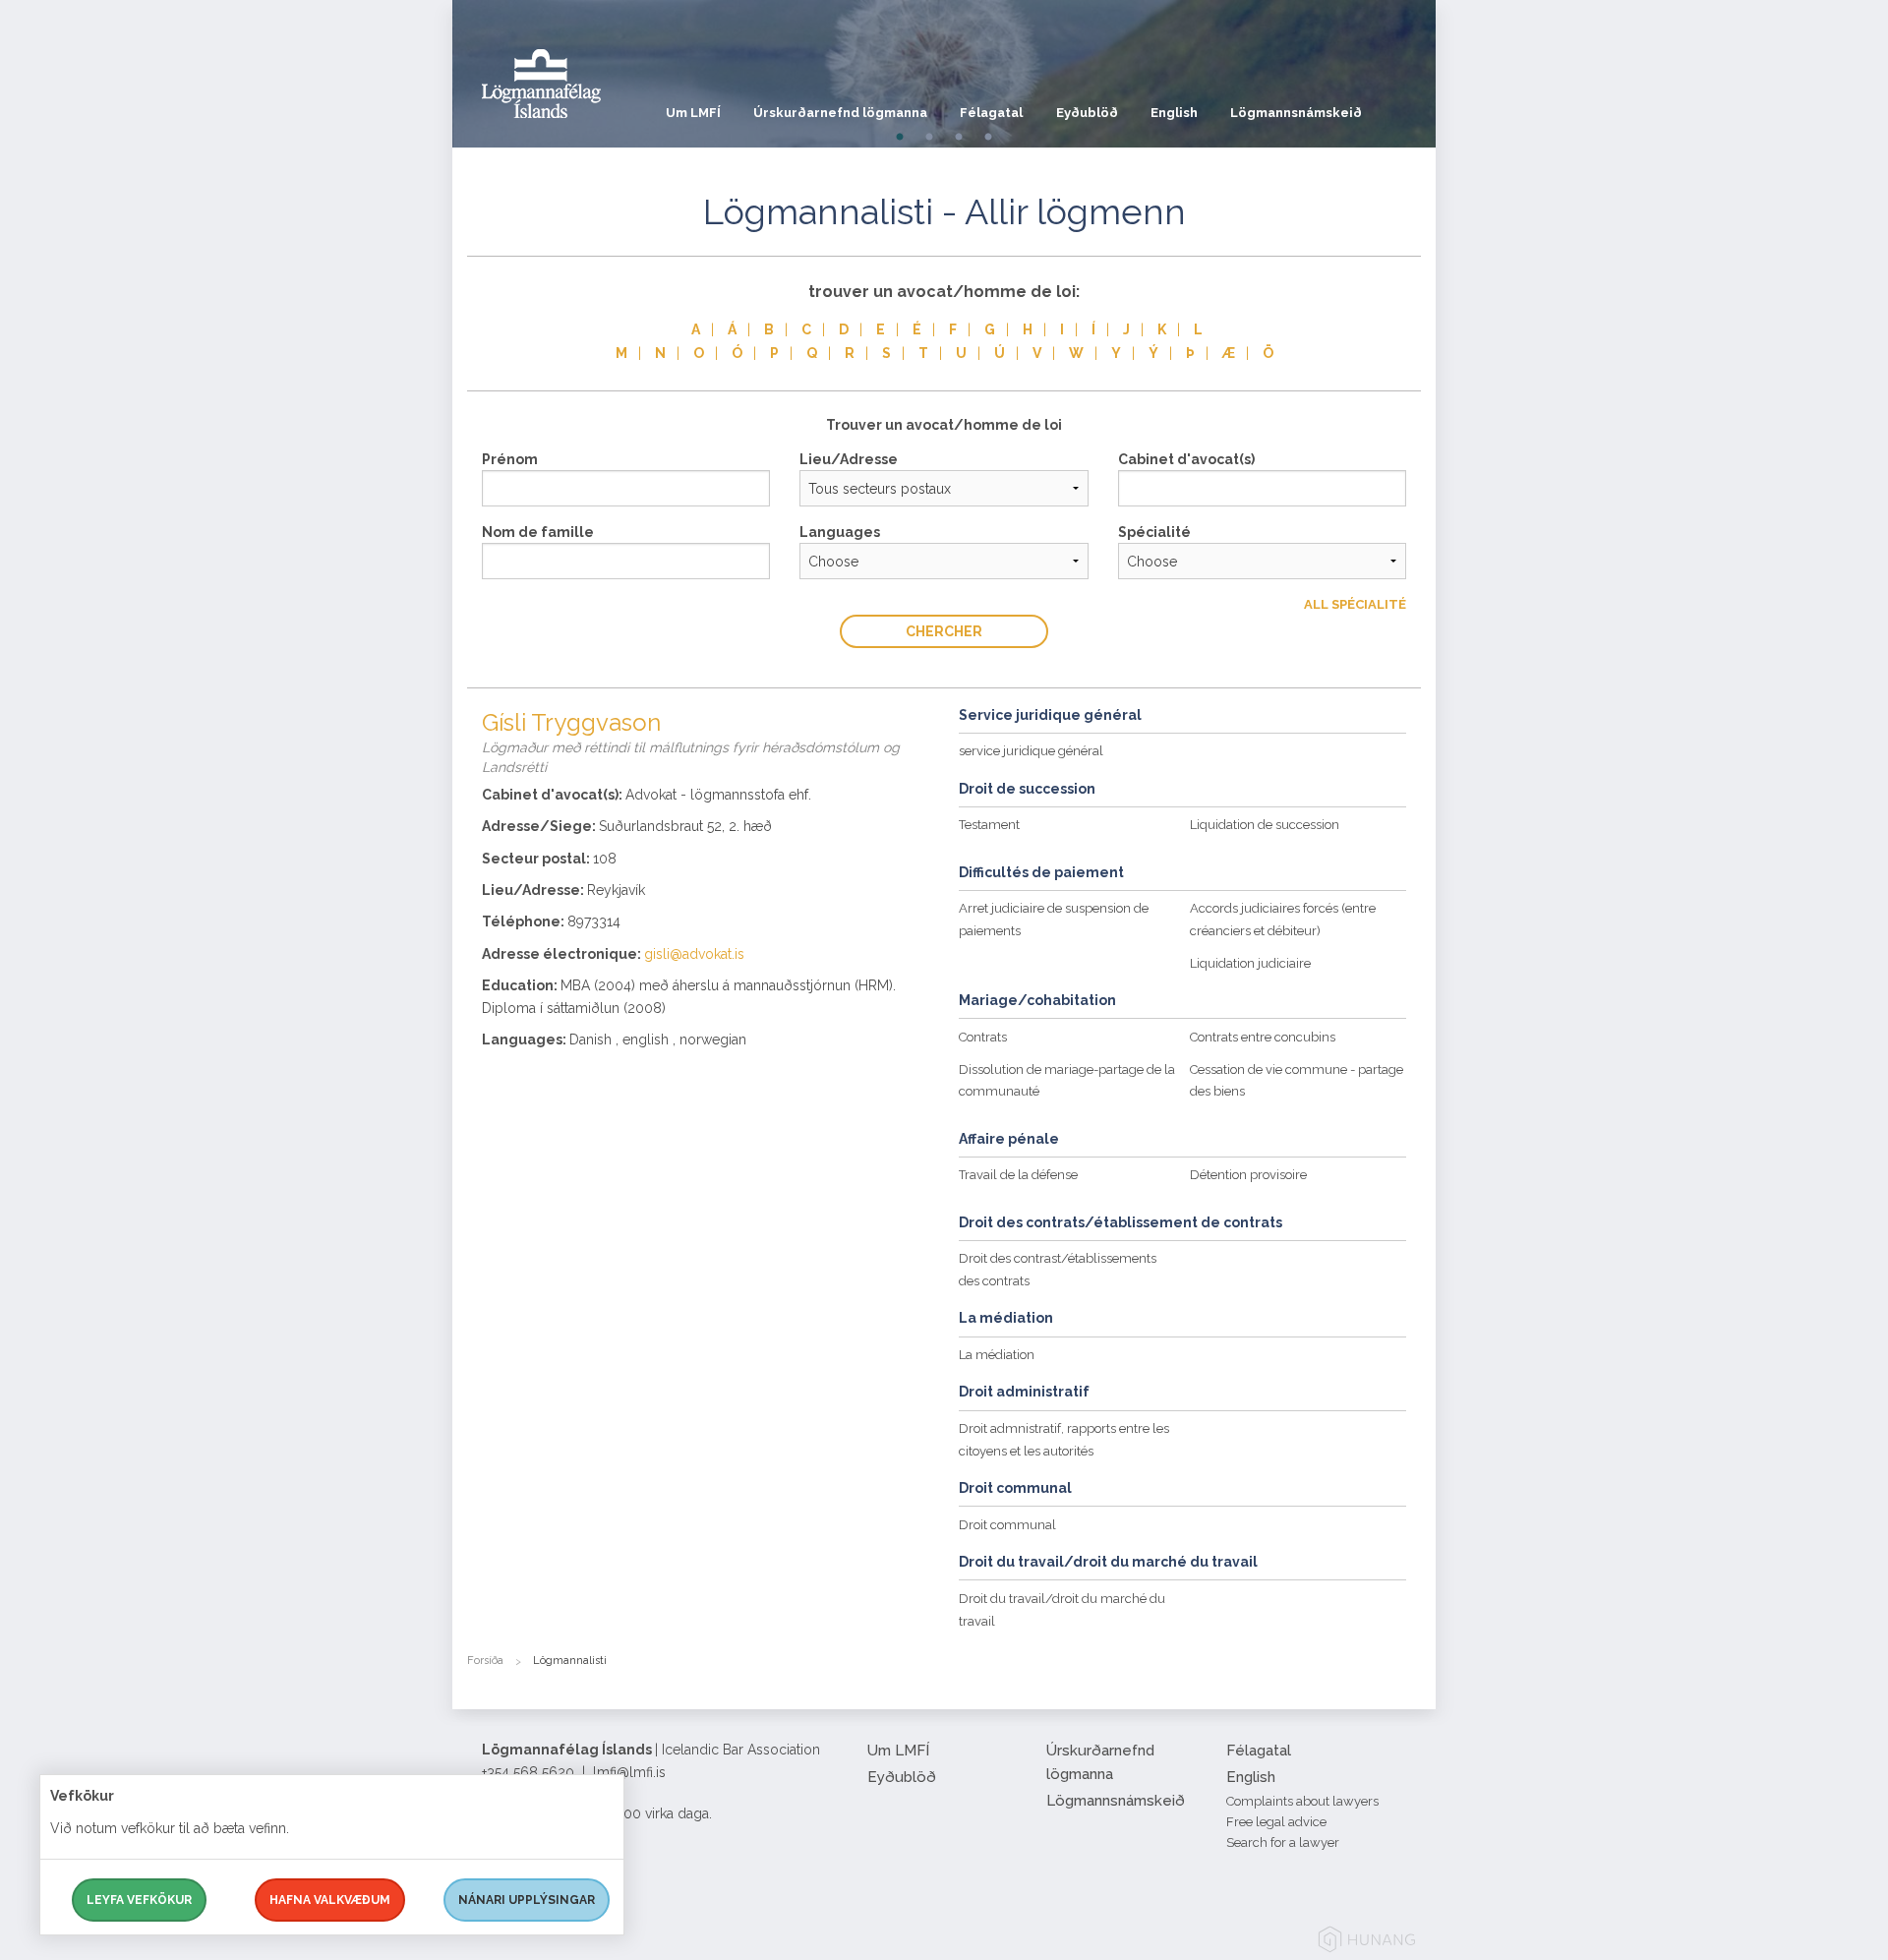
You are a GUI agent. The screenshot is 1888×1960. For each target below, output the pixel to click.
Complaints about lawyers (1302, 1801)
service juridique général (1031, 751)
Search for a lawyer (1283, 1842)
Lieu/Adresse (849, 459)
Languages (840, 532)
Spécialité (1154, 532)
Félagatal (991, 113)
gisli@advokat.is (694, 954)
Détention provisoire (1248, 1175)
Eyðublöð (1087, 113)
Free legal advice (1276, 1822)
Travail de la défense (1018, 1175)
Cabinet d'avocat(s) (1186, 459)
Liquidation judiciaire (1250, 963)
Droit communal (1007, 1525)
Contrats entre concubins (1263, 1037)
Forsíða (485, 1661)
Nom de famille (538, 532)
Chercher (944, 631)
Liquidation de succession (1265, 825)
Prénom (510, 459)
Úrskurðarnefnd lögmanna (840, 113)
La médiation (997, 1355)
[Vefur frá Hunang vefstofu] (1367, 1943)
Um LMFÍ (693, 113)
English (1174, 113)
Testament (989, 825)
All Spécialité (1355, 604)
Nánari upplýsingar (527, 1900)
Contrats (983, 1037)
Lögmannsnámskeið (1296, 113)
